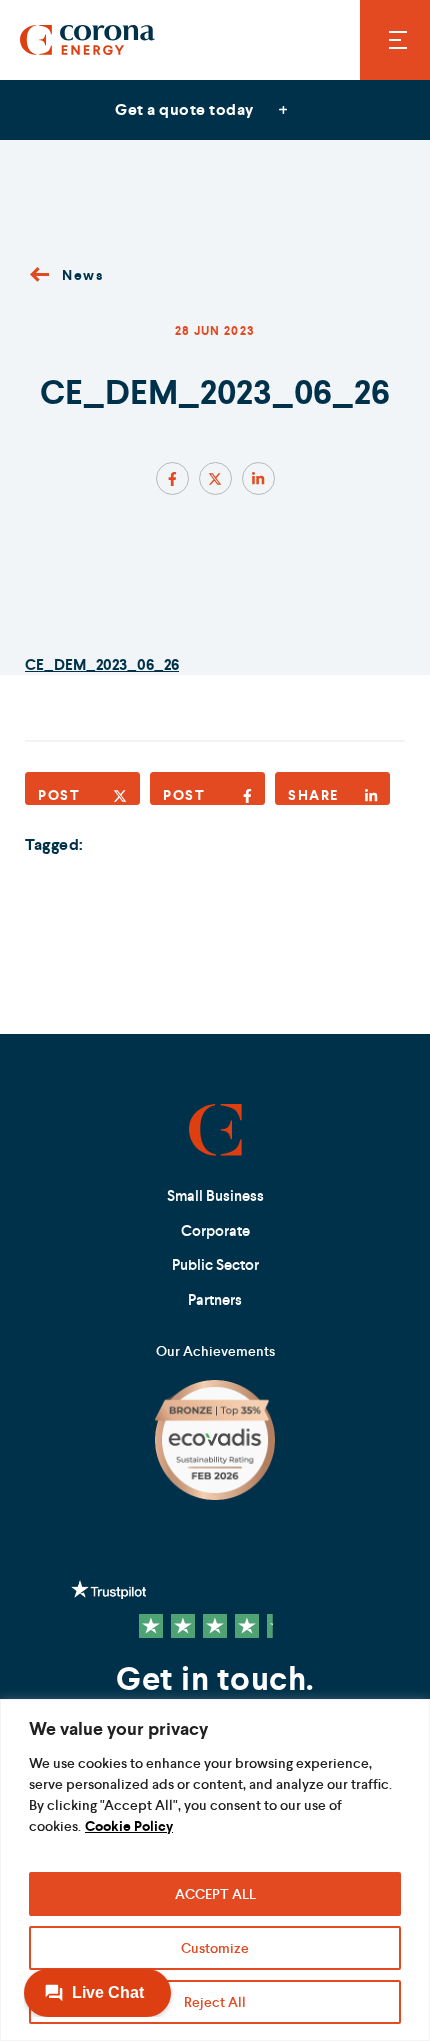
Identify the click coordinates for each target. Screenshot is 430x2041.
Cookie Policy (129, 1826)
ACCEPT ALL (215, 1894)
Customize (215, 1948)
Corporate (215, 1230)
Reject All (215, 2002)
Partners (215, 1299)
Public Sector (215, 1264)
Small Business (215, 1195)
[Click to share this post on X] (215, 478)
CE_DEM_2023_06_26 (102, 664)
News (82, 275)
